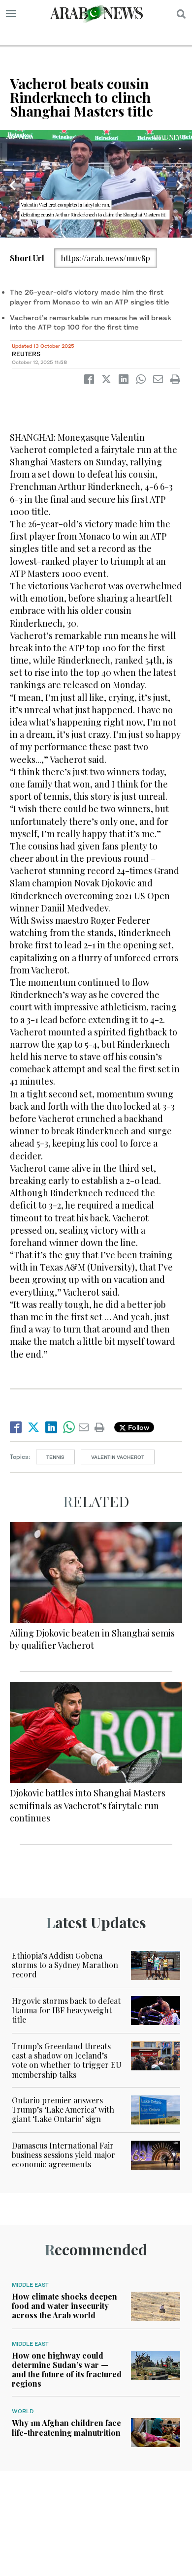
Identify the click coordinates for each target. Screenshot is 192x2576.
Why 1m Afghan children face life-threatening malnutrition (66, 2427)
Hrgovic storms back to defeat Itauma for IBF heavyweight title (66, 2010)
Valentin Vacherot (118, 1457)
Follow (138, 1427)
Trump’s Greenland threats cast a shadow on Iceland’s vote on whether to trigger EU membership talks (67, 2060)
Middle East (30, 2285)
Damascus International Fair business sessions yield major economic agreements (64, 2155)
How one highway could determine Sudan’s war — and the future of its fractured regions (67, 2370)
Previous (12, 185)
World (23, 2411)
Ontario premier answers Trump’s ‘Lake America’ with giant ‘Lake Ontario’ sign (63, 2109)
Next (180, 185)
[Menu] (11, 14)
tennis (55, 1457)
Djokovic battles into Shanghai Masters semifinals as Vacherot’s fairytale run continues (88, 1805)
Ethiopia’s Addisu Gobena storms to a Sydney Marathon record (65, 1965)
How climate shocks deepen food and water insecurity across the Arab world (64, 2306)
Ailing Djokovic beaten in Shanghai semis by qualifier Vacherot (92, 1639)
